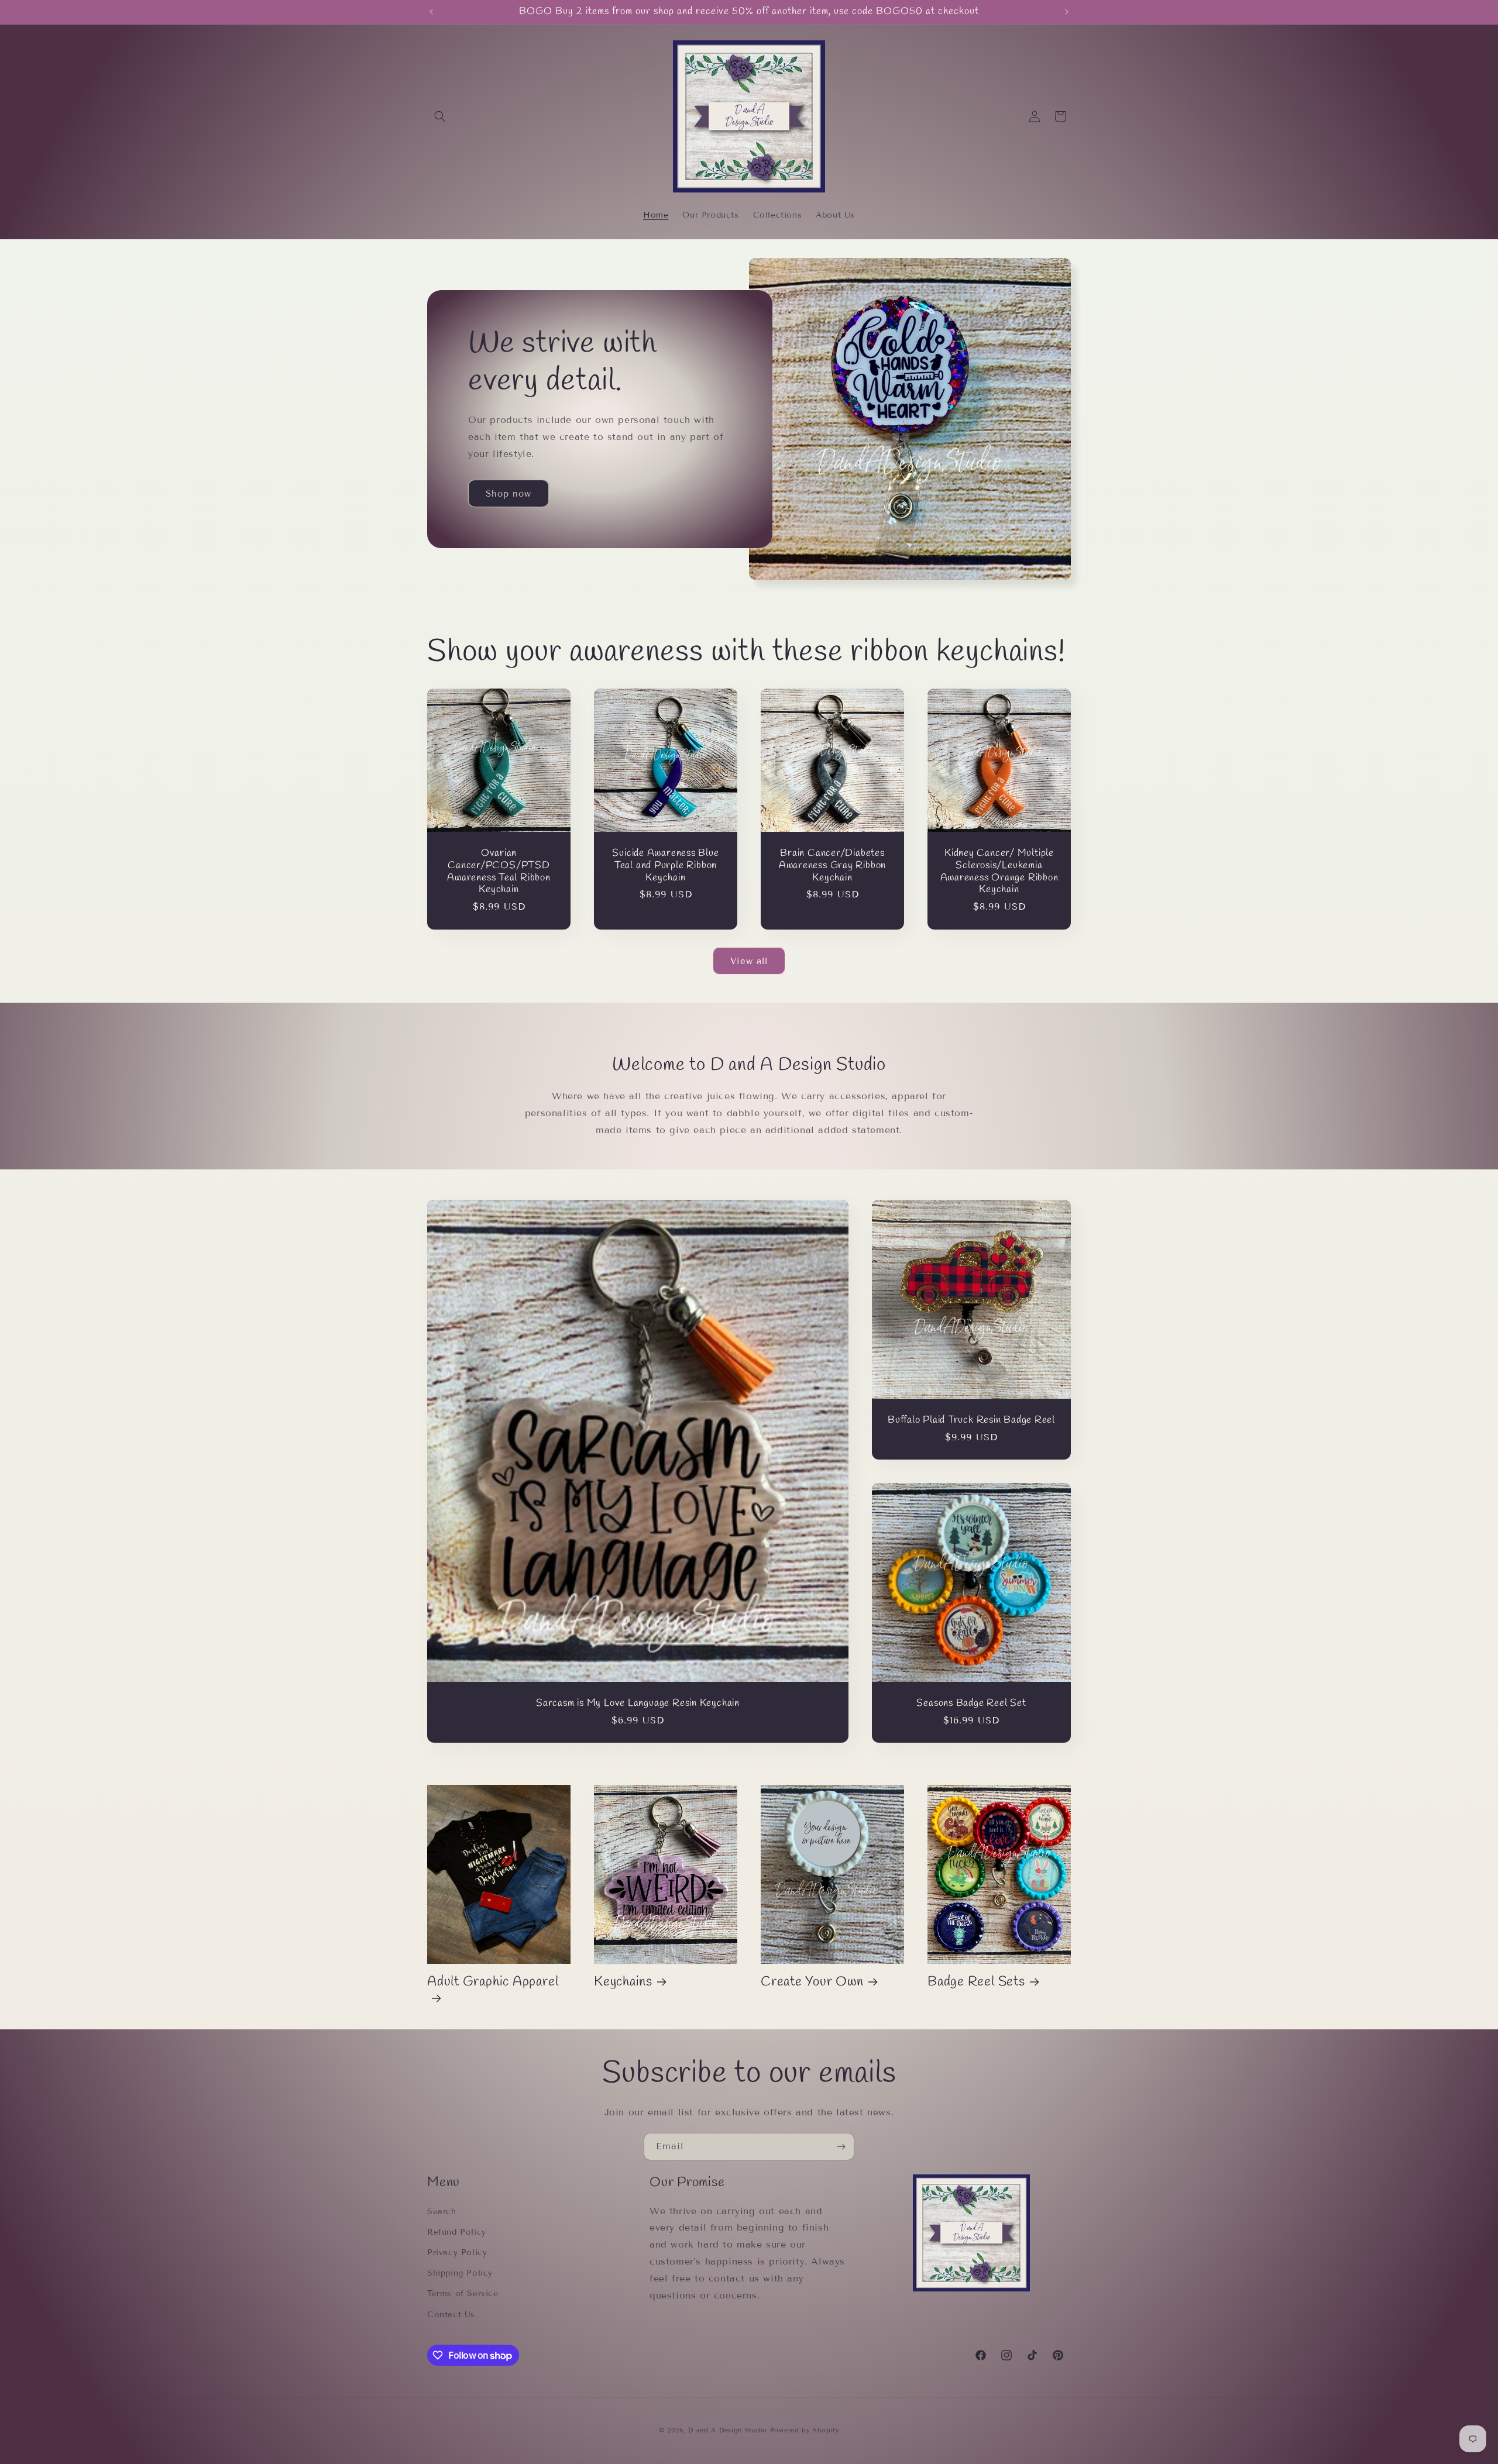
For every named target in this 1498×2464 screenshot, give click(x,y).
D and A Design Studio (728, 2430)
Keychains (623, 1982)
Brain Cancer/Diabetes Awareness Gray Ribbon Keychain (832, 866)
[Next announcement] (1067, 12)
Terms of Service (463, 2293)
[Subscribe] (841, 2147)
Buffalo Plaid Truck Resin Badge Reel (971, 1421)
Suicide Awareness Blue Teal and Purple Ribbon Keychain (665, 866)
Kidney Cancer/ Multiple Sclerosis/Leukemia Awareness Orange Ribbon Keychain (999, 872)
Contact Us (451, 2315)
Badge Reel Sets (976, 1982)
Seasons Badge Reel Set (971, 1704)
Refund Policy (457, 2232)
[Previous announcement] (431, 12)
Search (442, 2212)
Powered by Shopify (805, 2430)
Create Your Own (812, 1982)
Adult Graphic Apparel (493, 1982)
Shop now (509, 494)
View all (749, 961)
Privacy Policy (457, 2253)
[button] (440, 116)
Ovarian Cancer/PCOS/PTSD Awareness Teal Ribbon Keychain (499, 872)
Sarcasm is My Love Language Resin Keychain (638, 1704)
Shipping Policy (460, 2273)
